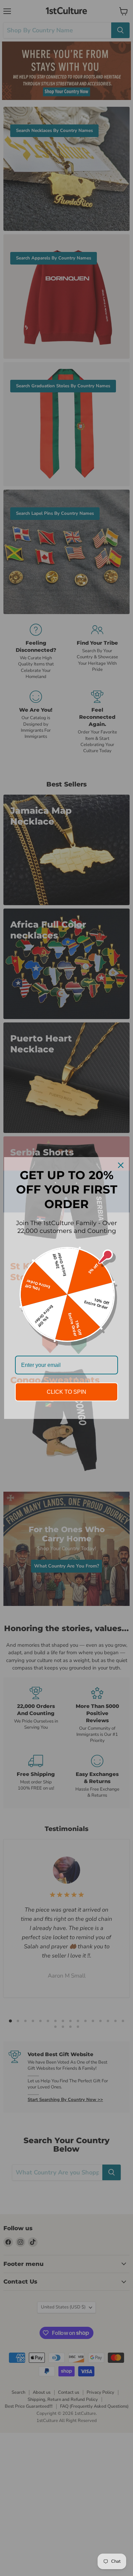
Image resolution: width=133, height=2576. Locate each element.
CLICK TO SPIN (66, 1392)
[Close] (121, 1165)
